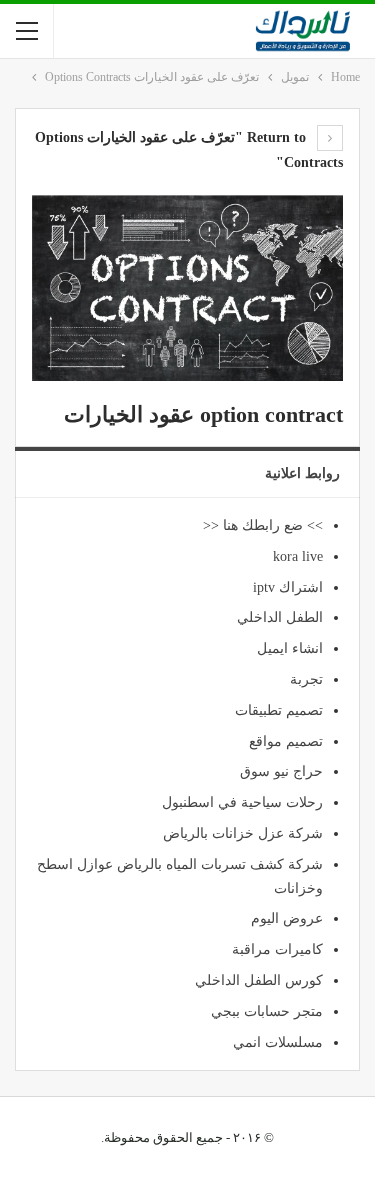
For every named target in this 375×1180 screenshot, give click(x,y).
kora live (298, 556)
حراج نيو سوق (281, 771)
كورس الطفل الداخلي (259, 980)
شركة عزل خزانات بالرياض (243, 833)
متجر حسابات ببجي (267, 1011)
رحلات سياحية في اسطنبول (242, 802)
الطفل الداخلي (280, 617)
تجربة (306, 679)
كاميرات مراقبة (277, 949)
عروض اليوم (287, 918)
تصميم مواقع (286, 741)
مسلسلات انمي (278, 1042)
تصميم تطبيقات (279, 710)
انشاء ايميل (290, 648)
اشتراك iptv (288, 587)
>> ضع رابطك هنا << (263, 525)
